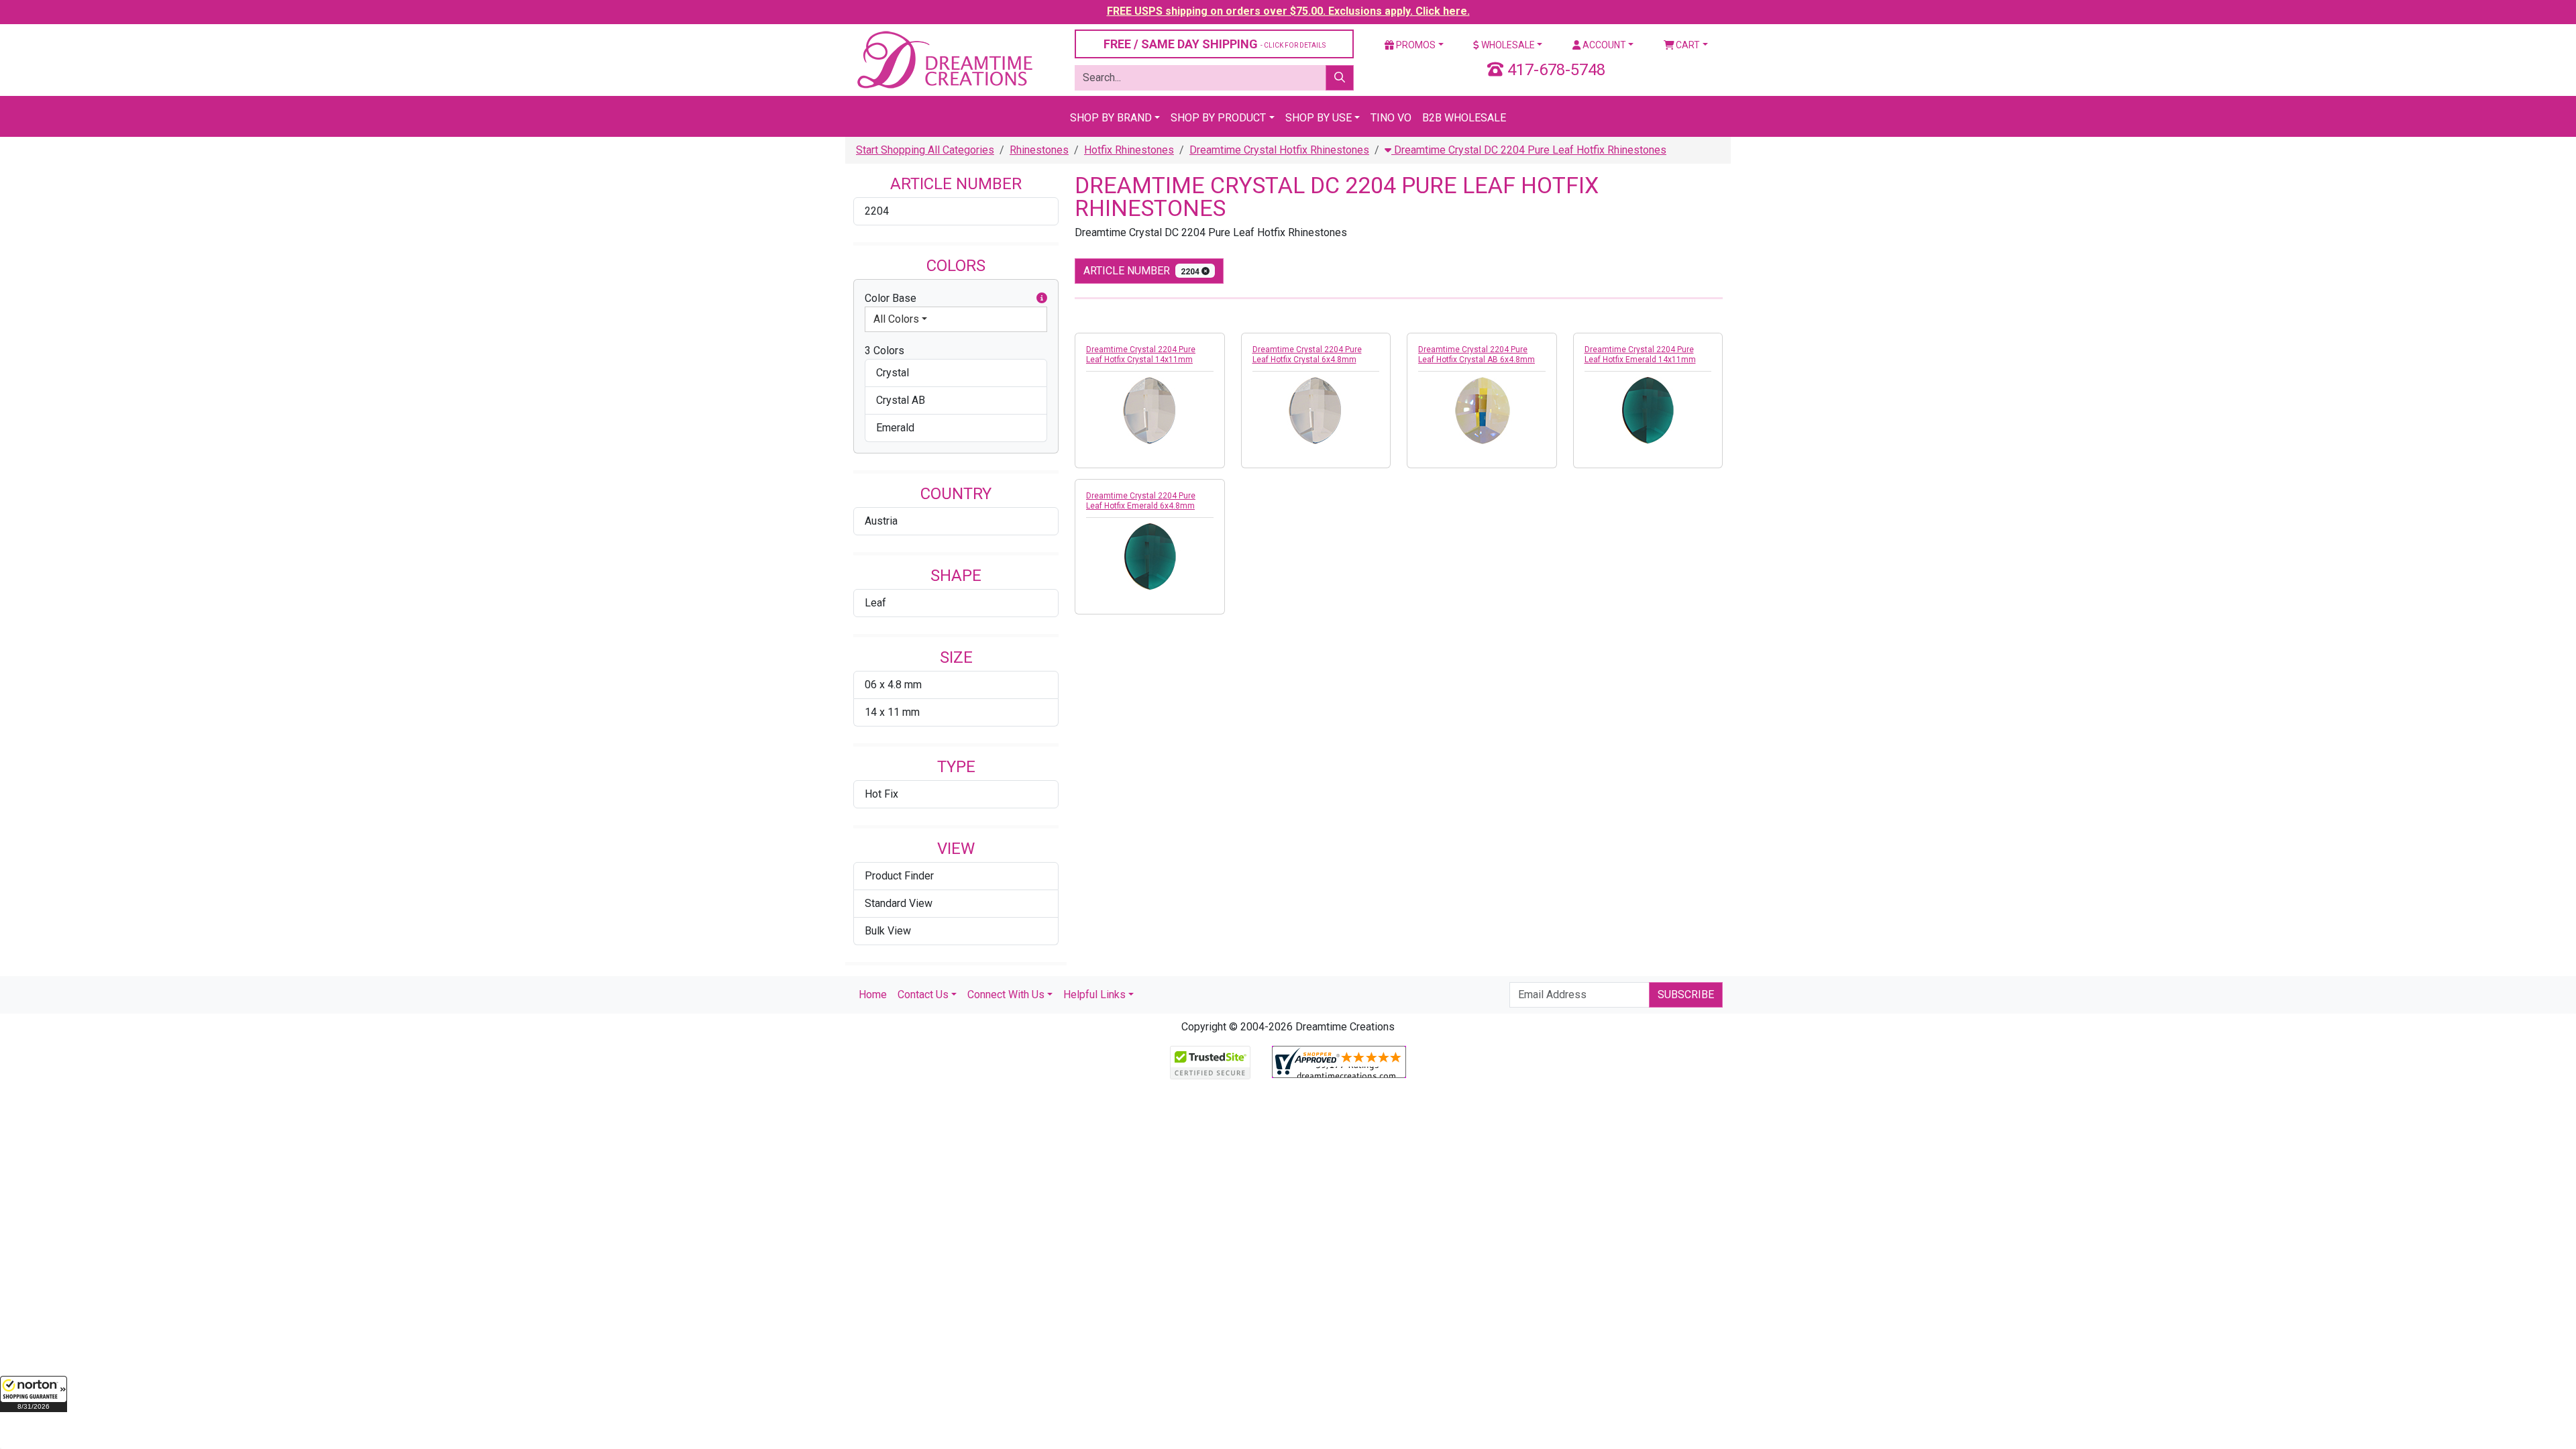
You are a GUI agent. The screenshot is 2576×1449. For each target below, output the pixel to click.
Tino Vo (1391, 118)
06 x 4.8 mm (893, 685)
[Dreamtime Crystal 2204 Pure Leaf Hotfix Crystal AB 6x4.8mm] (1482, 411)
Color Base (891, 298)
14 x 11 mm (892, 712)
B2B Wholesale (1464, 118)
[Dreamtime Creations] (944, 59)
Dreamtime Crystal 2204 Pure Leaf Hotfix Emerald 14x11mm (1640, 355)
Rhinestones (1039, 150)
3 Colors (884, 351)
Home (873, 995)
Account (1603, 45)
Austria (881, 521)
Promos (1415, 45)
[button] (34, 1394)
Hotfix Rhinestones (1129, 150)
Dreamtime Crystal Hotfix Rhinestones (1279, 150)
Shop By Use (1319, 118)
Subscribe (1686, 995)
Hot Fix (881, 794)
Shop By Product (1218, 118)
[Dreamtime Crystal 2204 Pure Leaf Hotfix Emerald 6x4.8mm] (1150, 557)
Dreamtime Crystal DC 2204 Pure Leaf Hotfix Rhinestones (1529, 150)
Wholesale (1507, 45)
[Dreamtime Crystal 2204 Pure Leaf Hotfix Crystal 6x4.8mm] (1316, 411)
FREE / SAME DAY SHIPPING (1215, 44)
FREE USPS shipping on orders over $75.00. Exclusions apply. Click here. (1288, 11)
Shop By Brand (1111, 118)
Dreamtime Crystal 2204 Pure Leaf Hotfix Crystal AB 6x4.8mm (1477, 355)
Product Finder (899, 876)
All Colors (896, 319)
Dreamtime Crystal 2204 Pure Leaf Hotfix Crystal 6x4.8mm (1307, 355)
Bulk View (888, 931)
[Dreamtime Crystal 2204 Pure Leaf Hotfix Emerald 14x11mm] (1648, 411)
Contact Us (923, 995)
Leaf (875, 603)
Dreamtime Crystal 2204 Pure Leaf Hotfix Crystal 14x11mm (1141, 355)
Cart (1687, 45)
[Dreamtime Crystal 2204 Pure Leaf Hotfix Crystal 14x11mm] (1150, 411)
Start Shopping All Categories (925, 150)
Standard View (899, 903)
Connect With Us (1006, 995)
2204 (877, 211)
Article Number (1142, 271)
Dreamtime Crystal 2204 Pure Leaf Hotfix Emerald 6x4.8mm (1141, 501)
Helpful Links (1094, 995)
